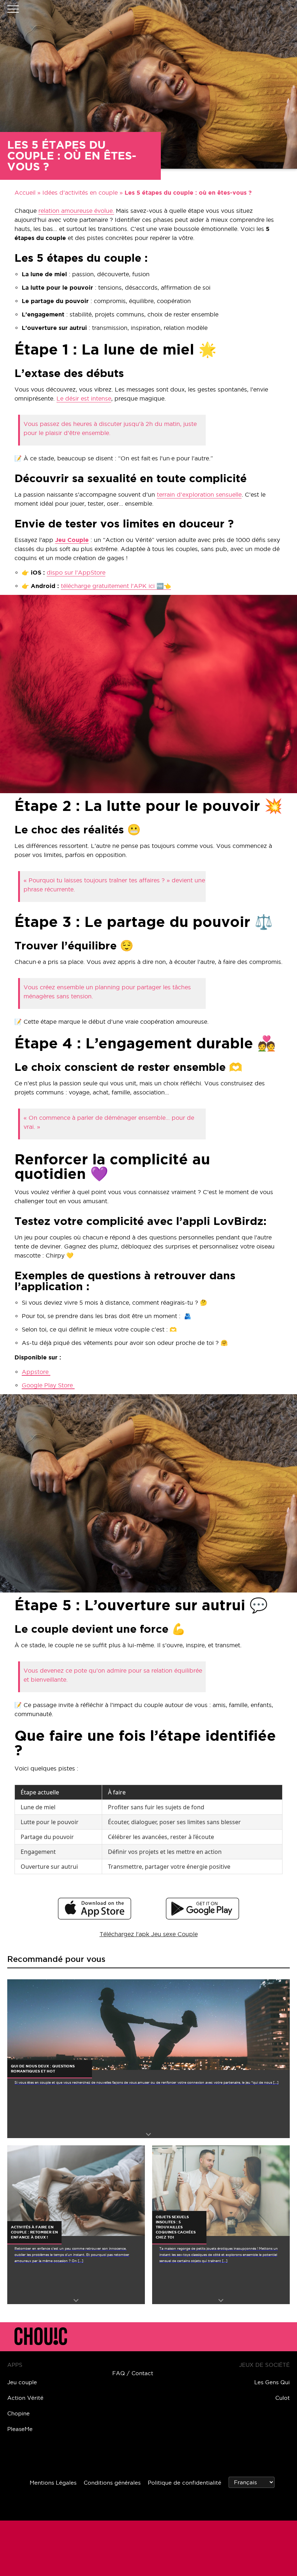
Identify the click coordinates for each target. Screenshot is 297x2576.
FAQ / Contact (133, 2373)
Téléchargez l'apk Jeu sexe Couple (149, 1934)
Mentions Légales (53, 2483)
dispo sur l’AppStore (76, 572)
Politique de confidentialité (185, 2483)
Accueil (25, 192)
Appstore (36, 1372)
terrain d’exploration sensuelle (199, 494)
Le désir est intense (84, 398)
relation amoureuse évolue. (76, 211)
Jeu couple (22, 2382)
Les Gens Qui (272, 2382)
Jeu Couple (72, 540)
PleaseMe (20, 2429)
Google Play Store (48, 1385)
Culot (283, 2398)
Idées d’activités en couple (80, 192)
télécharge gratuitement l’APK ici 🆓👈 (116, 586)
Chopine (18, 2413)
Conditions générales (112, 2483)
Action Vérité (25, 2398)
